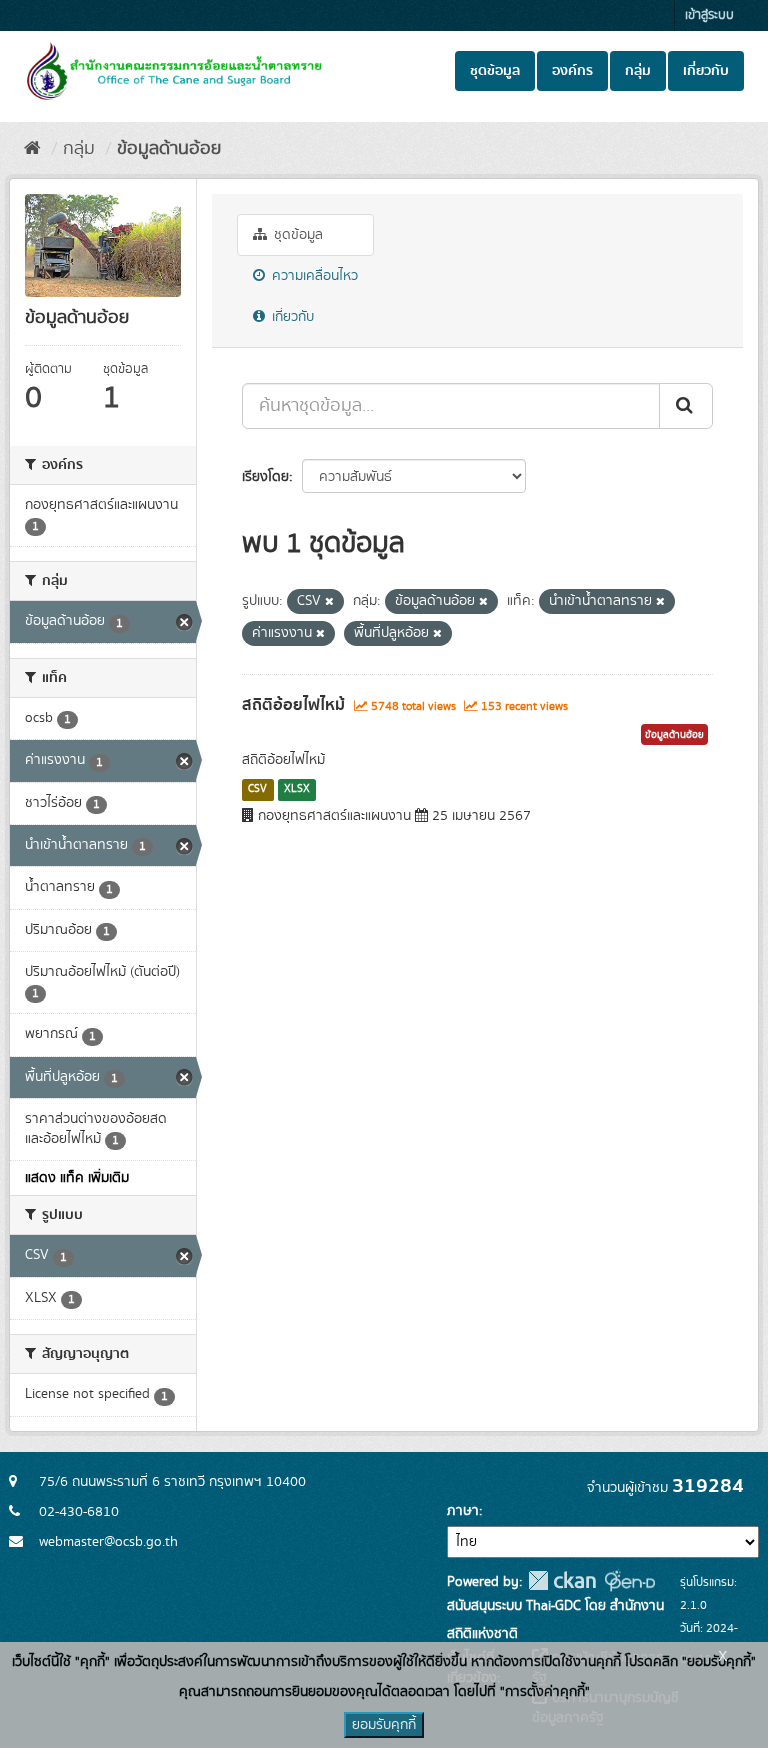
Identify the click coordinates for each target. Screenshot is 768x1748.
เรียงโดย (265, 477)
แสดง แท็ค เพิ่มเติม (77, 1178)
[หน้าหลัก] (32, 149)
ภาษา (463, 1511)
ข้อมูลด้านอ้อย (169, 149)
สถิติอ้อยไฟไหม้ (293, 705)
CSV (257, 789)
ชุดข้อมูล (495, 71)
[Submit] (686, 406)
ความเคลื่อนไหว (313, 276)
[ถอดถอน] (329, 602)
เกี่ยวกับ (706, 71)
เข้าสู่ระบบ (709, 15)
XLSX (297, 789)
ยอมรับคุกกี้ (384, 1725)
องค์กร (572, 71)
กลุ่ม (638, 71)
